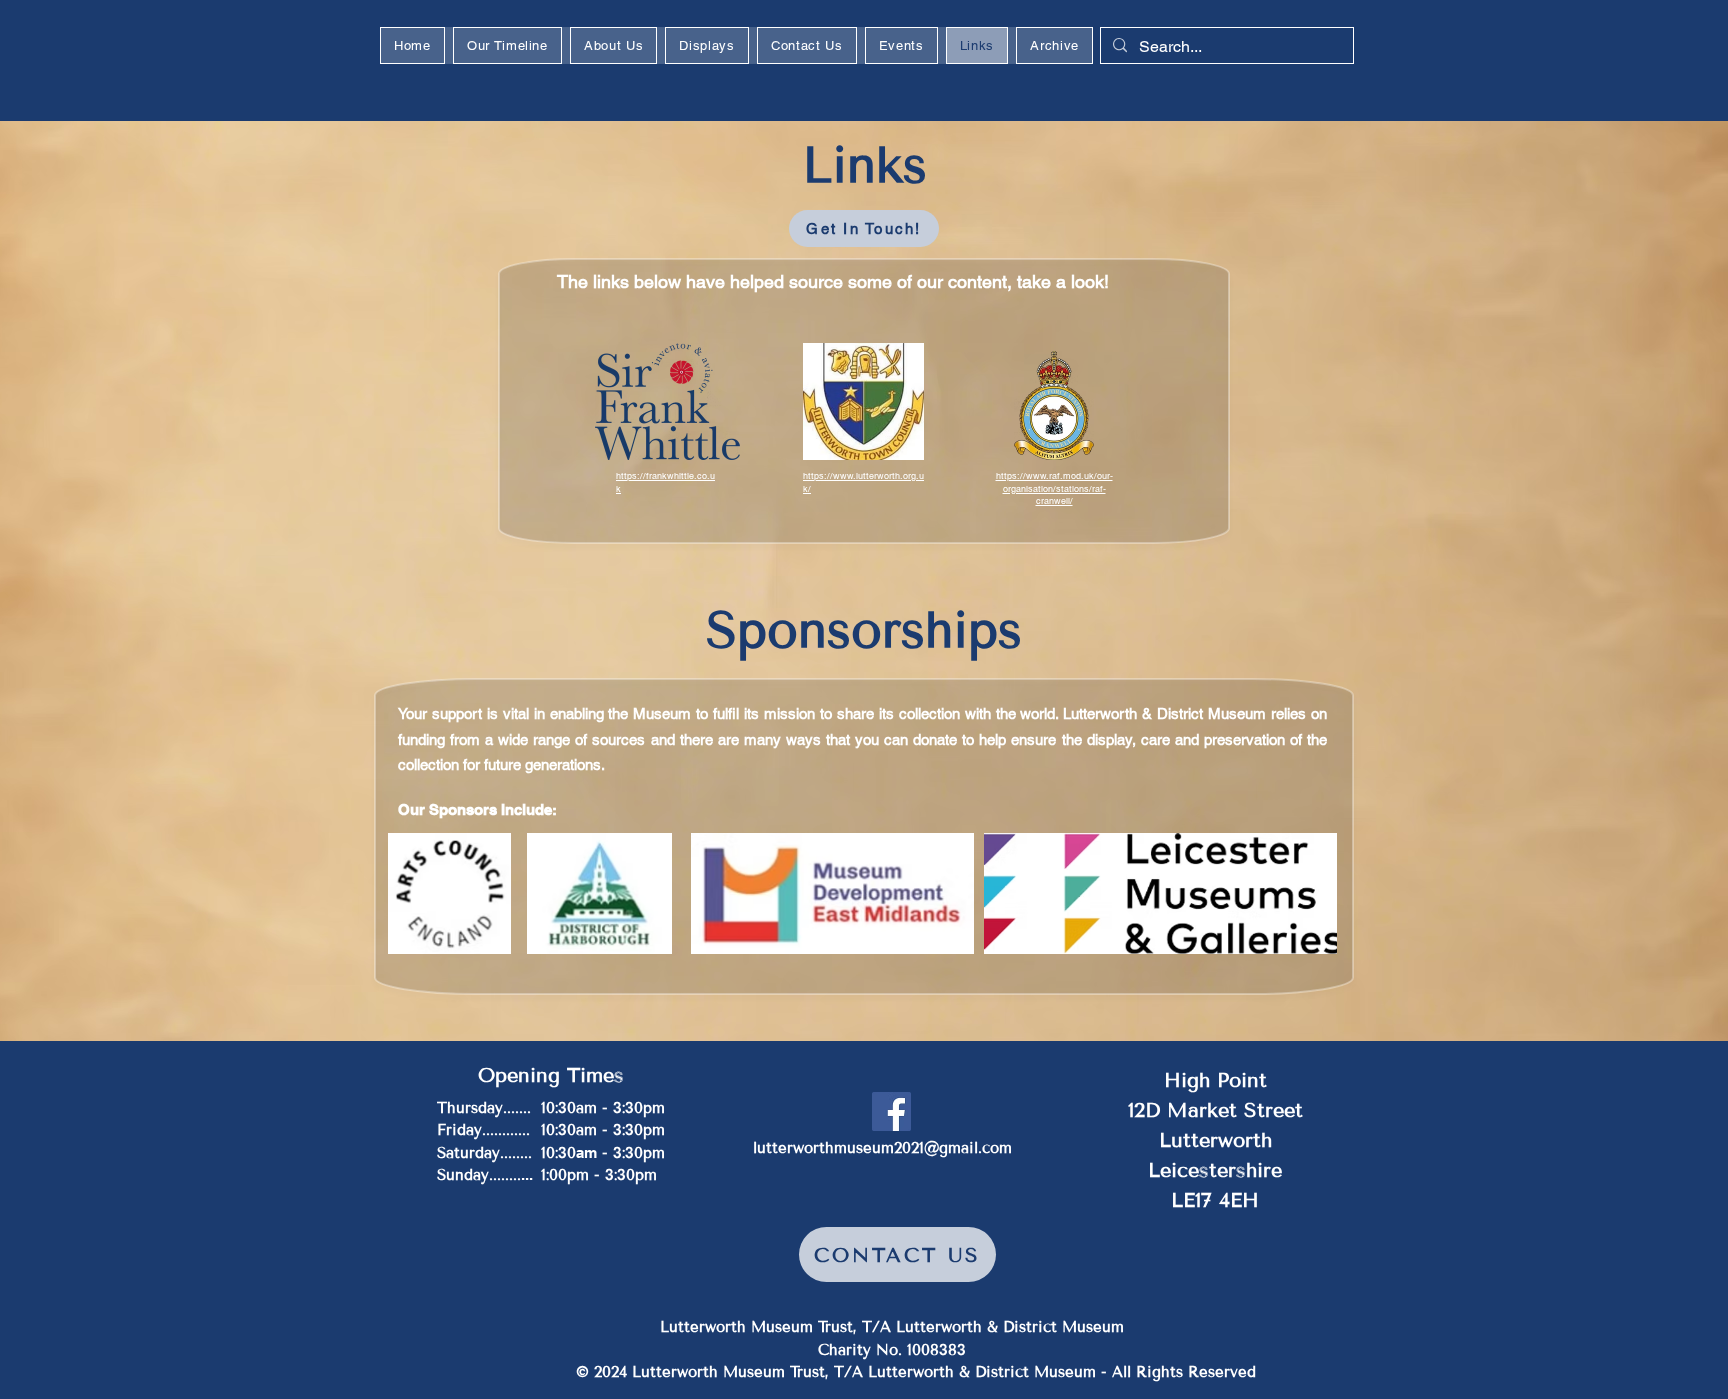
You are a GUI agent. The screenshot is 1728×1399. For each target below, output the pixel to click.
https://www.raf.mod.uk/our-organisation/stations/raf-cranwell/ (1054, 488)
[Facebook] (891, 1111)
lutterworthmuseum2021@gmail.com (882, 1148)
